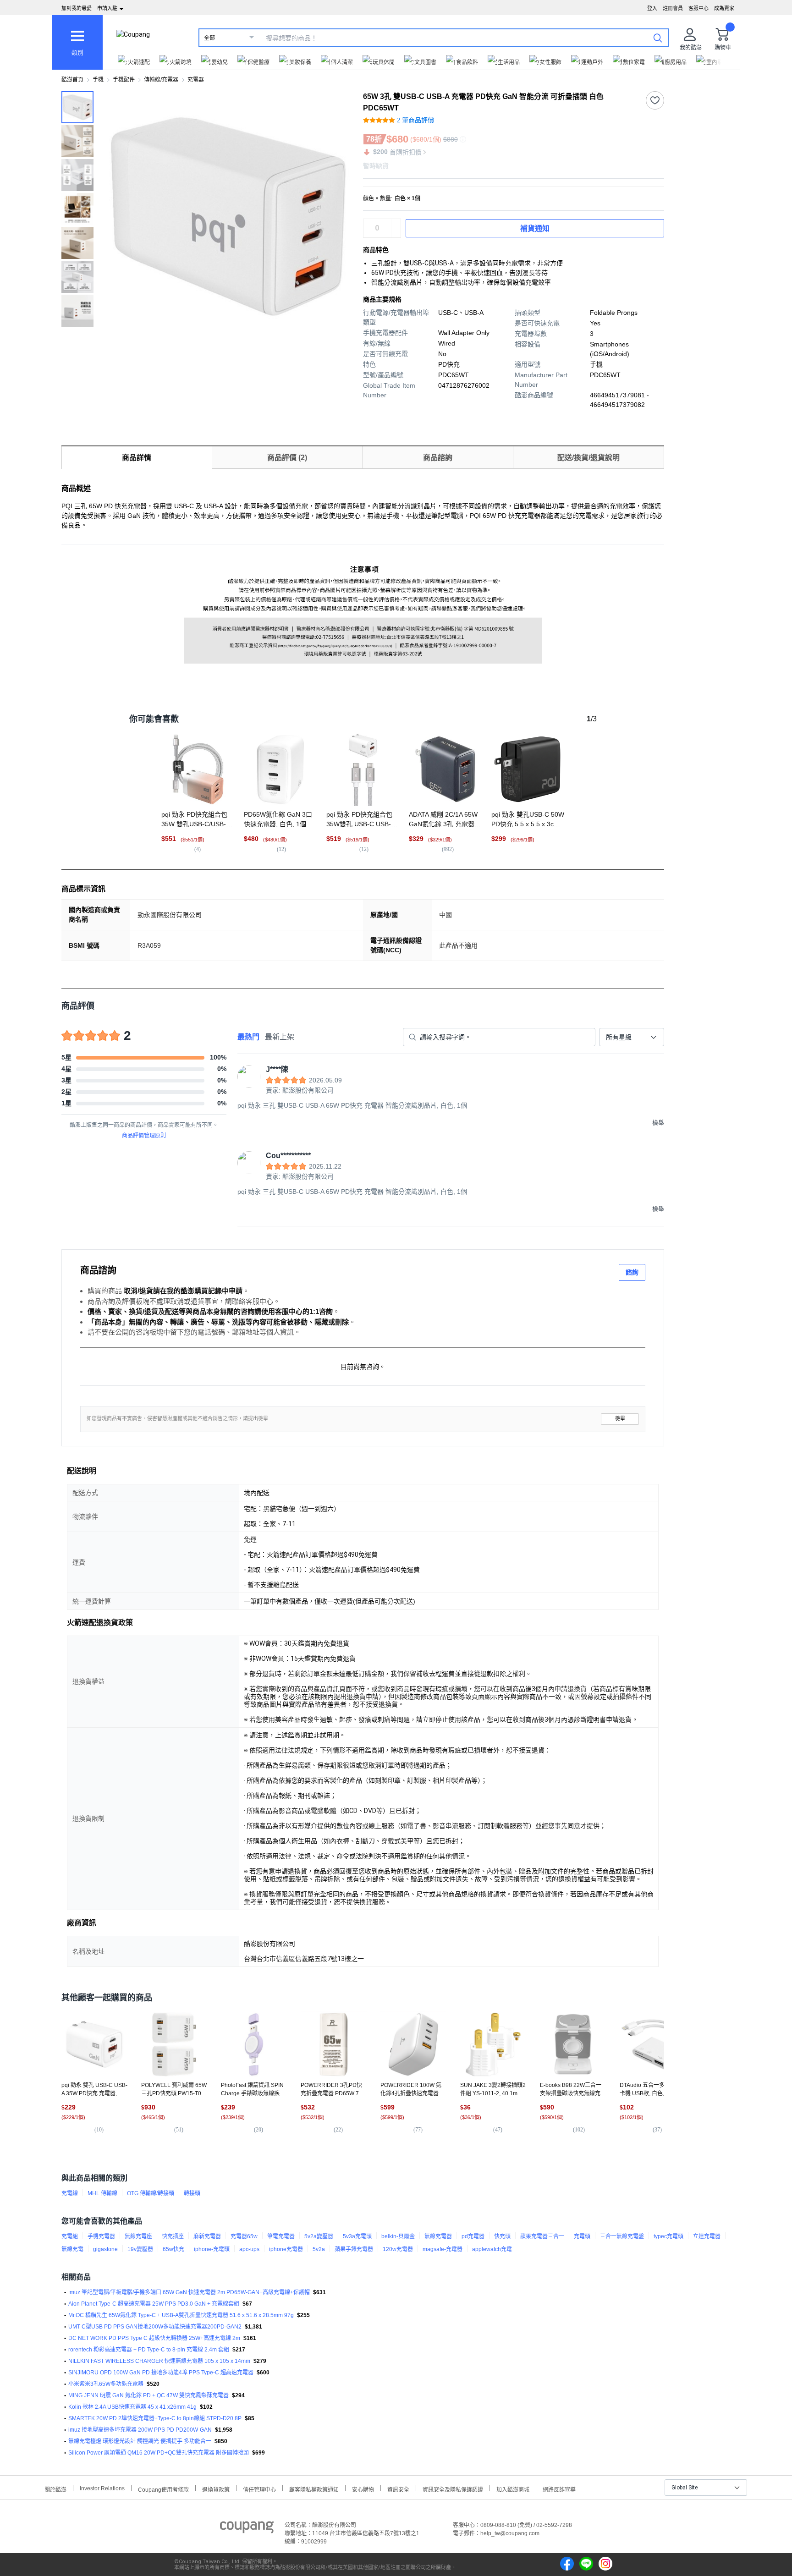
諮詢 (632, 1272)
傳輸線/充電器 (161, 80)
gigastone (105, 2249)
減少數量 (396, 224)
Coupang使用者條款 (163, 2489)
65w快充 (173, 2249)
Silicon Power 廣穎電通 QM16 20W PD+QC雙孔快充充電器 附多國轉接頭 (159, 2453)
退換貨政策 (216, 2489)
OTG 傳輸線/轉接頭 (151, 2193)
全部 (209, 38)
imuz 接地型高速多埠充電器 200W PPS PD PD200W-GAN (140, 2430)
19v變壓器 (140, 2249)
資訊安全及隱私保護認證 (453, 2489)
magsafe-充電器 (443, 2249)
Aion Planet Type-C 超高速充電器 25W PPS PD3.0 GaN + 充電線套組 (154, 2304)
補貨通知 (535, 228)
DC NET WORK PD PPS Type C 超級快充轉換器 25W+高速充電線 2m (154, 2338)
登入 (652, 8)
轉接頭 (192, 2193)
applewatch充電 (492, 2249)
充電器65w (244, 2236)
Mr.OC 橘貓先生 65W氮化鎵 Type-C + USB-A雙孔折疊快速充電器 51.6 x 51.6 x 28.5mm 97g (181, 2315)
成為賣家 (724, 8)
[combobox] (632, 1037)
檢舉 (620, 1419)
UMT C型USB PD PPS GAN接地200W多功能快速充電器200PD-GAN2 (155, 2327)
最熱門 (248, 1037)
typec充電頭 (668, 2236)
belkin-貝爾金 (398, 2236)
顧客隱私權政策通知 (314, 2489)
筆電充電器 (281, 2236)
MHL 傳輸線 (102, 2193)
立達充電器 (707, 2236)
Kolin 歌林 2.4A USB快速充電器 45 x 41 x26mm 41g (132, 2407)
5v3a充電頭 (357, 2236)
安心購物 (363, 2489)
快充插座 (173, 2236)
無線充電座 (138, 2236)
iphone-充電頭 (212, 2249)
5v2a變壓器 (319, 2236)
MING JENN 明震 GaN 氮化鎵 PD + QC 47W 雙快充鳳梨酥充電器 (148, 2395)
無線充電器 (438, 2236)
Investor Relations (102, 2488)
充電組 (70, 2236)
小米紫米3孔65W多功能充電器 (106, 2384)
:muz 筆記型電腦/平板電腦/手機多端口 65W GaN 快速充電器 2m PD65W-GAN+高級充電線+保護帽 (189, 2292)
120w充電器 (398, 2249)
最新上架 (280, 1037)
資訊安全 (398, 2489)
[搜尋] (658, 38)
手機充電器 (101, 2236)
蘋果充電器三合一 (542, 2236)
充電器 (196, 80)
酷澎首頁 (72, 80)
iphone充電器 (286, 2249)
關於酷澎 (55, 2489)
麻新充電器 (207, 2236)
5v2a (319, 2249)
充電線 (70, 2193)
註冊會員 (673, 8)
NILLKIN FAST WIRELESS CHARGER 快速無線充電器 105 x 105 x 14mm (159, 2361)
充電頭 (582, 2236)
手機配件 (124, 80)
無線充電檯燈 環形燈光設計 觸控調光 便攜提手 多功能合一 (140, 2441)
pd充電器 (473, 2236)
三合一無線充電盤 (622, 2236)
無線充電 (72, 2249)
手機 (98, 80)
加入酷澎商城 (513, 2489)
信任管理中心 (259, 2489)
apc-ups (249, 2249)
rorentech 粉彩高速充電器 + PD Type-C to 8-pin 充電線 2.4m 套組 (149, 2350)
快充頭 (502, 2236)
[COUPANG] (247, 2529)
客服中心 (698, 8)
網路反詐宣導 (559, 2489)
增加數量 (396, 233)
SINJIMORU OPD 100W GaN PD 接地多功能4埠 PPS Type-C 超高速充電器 (161, 2373)
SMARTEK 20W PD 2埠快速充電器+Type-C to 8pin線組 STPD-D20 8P (155, 2418)
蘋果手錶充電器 (354, 2249)
